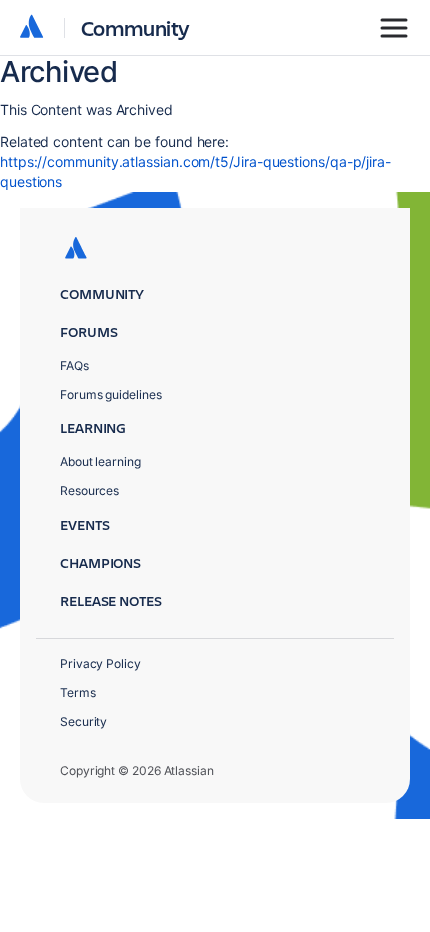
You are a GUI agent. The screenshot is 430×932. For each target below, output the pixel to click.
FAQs (74, 365)
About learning (100, 461)
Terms (78, 692)
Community (135, 27)
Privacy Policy (100, 663)
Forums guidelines (111, 394)
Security (83, 721)
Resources (89, 490)
